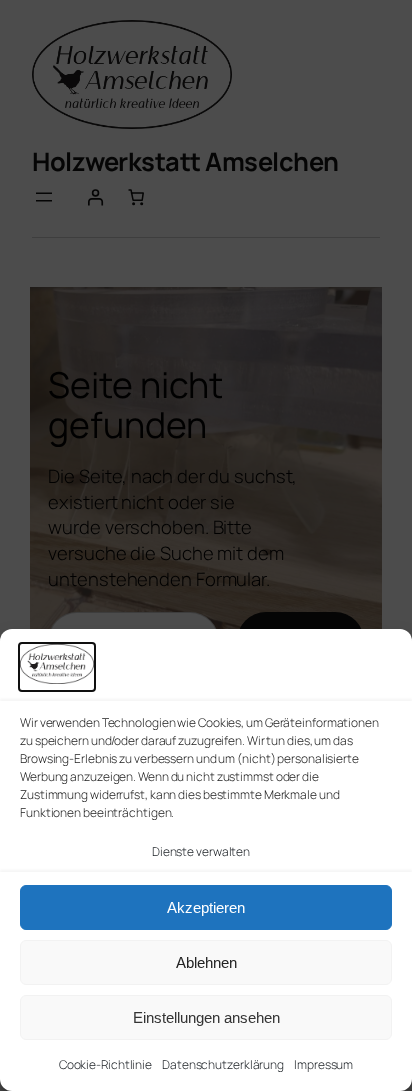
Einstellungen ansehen (206, 1017)
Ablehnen (206, 962)
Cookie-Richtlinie (105, 1064)
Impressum (323, 1064)
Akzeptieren (206, 907)
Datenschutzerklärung (223, 1064)
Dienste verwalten (201, 851)
